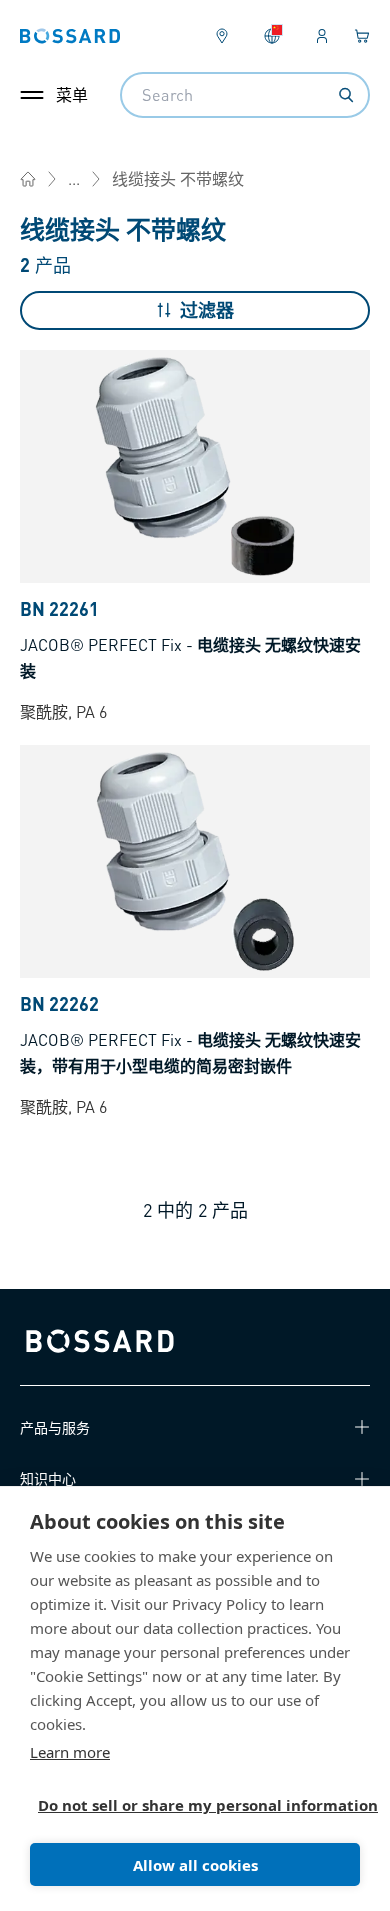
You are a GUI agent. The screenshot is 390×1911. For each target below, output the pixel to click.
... (74, 178)
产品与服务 (55, 1427)
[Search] (346, 95)
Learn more (70, 1752)
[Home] (28, 179)
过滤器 (207, 309)
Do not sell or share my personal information (187, 1805)
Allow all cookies (195, 1865)
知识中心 (48, 1478)
